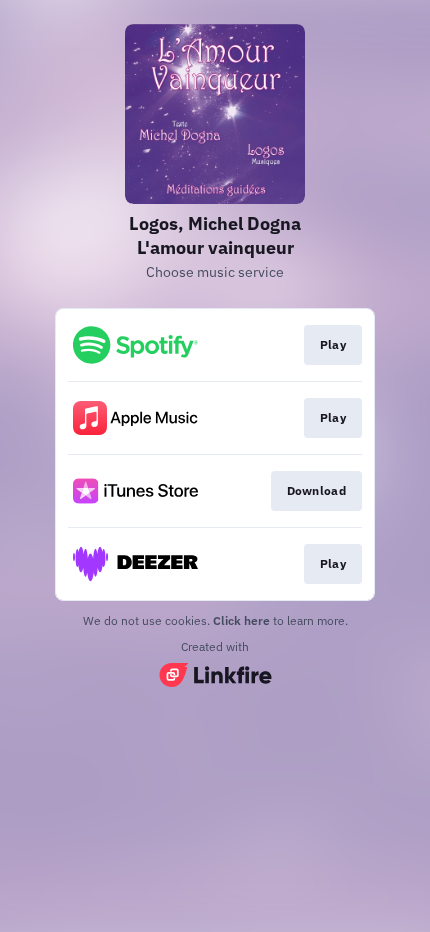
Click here (241, 620)
